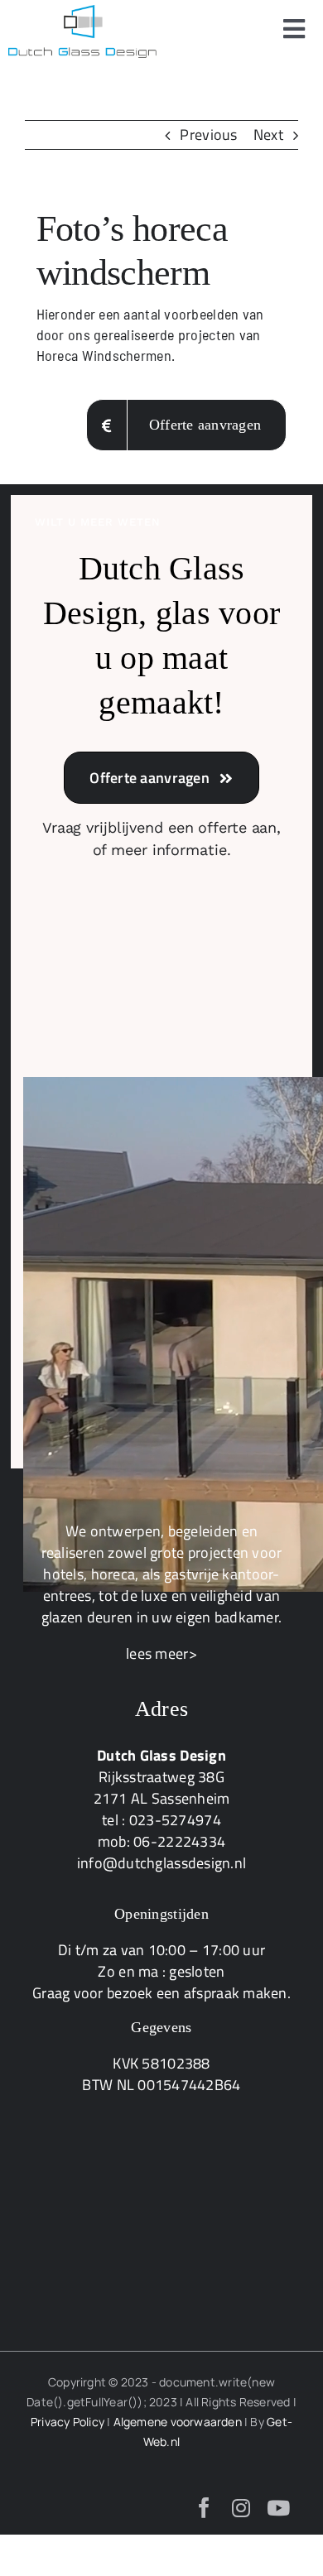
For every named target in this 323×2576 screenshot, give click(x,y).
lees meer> (161, 1653)
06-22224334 (179, 1841)
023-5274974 (175, 1820)
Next (268, 135)
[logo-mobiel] (83, 12)
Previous (208, 135)
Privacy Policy (67, 2422)
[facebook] (204, 2508)
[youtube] (278, 2508)
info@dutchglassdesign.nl (161, 1863)
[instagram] (241, 2508)
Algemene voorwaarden (178, 2422)
